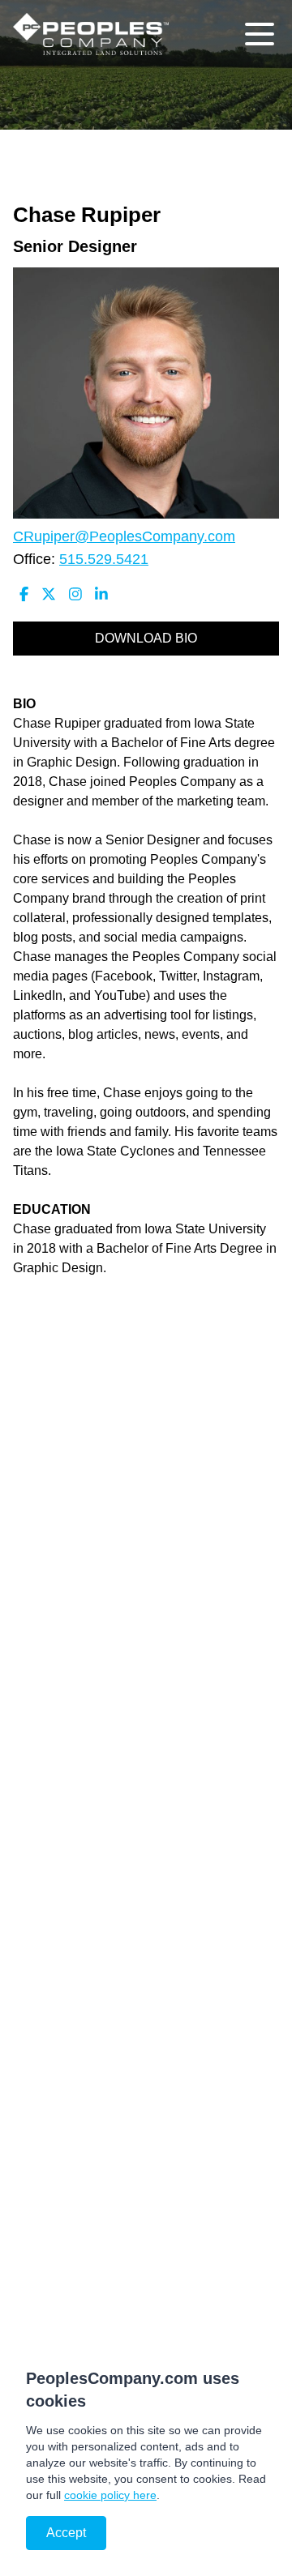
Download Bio (146, 638)
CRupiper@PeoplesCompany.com (124, 536)
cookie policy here (110, 2495)
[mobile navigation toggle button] (260, 34)
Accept (66, 2533)
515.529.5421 (104, 559)
